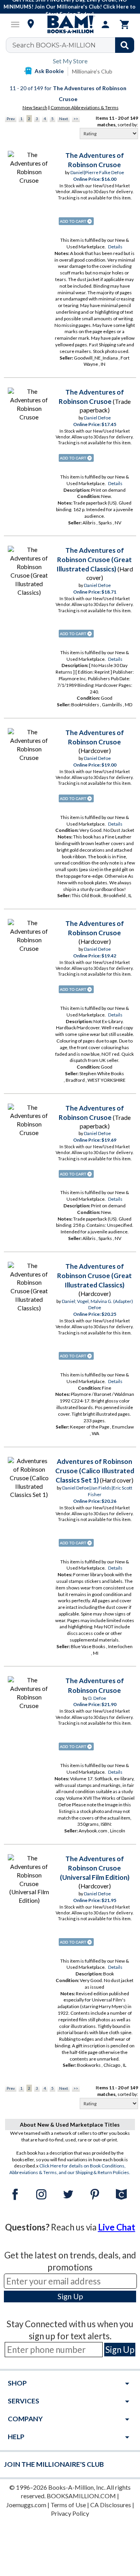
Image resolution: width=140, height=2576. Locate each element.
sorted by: (128, 125)
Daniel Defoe (97, 418)
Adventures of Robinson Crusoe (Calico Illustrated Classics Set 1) (95, 1471)
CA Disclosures (111, 2505)
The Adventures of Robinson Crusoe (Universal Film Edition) (95, 1868)
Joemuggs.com (26, 2505)
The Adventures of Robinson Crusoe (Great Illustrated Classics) (94, 560)
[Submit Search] (125, 45)
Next (64, 119)
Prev (11, 119)
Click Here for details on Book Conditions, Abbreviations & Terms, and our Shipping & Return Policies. (70, 2169)
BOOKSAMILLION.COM (81, 2496)
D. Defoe (97, 1698)
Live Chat (117, 2227)
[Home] (70, 24)
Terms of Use (68, 2505)
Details (115, 247)
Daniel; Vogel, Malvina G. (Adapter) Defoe (97, 1305)
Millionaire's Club (92, 71)
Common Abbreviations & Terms (85, 107)
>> (76, 119)
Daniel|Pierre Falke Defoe (97, 172)
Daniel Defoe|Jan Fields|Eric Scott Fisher (97, 1491)
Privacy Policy (70, 2513)
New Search (35, 107)
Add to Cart (76, 221)
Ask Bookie (49, 71)
